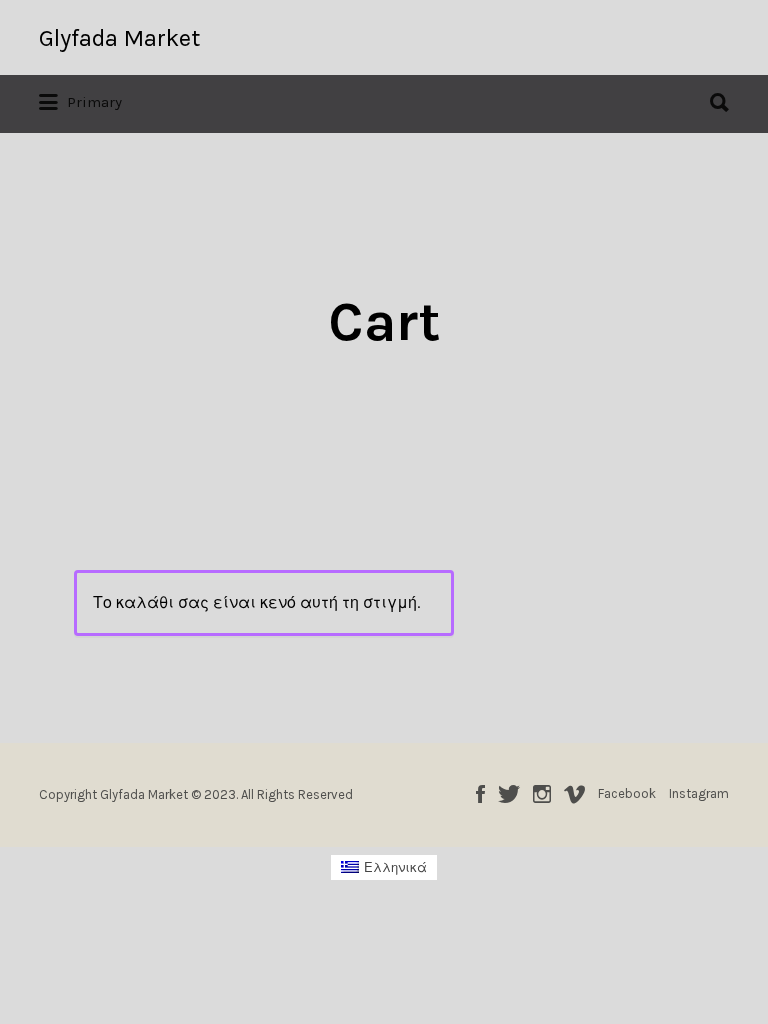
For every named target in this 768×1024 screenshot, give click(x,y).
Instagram (542, 794)
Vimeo (574, 794)
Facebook (480, 794)
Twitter (509, 794)
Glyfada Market (119, 38)
